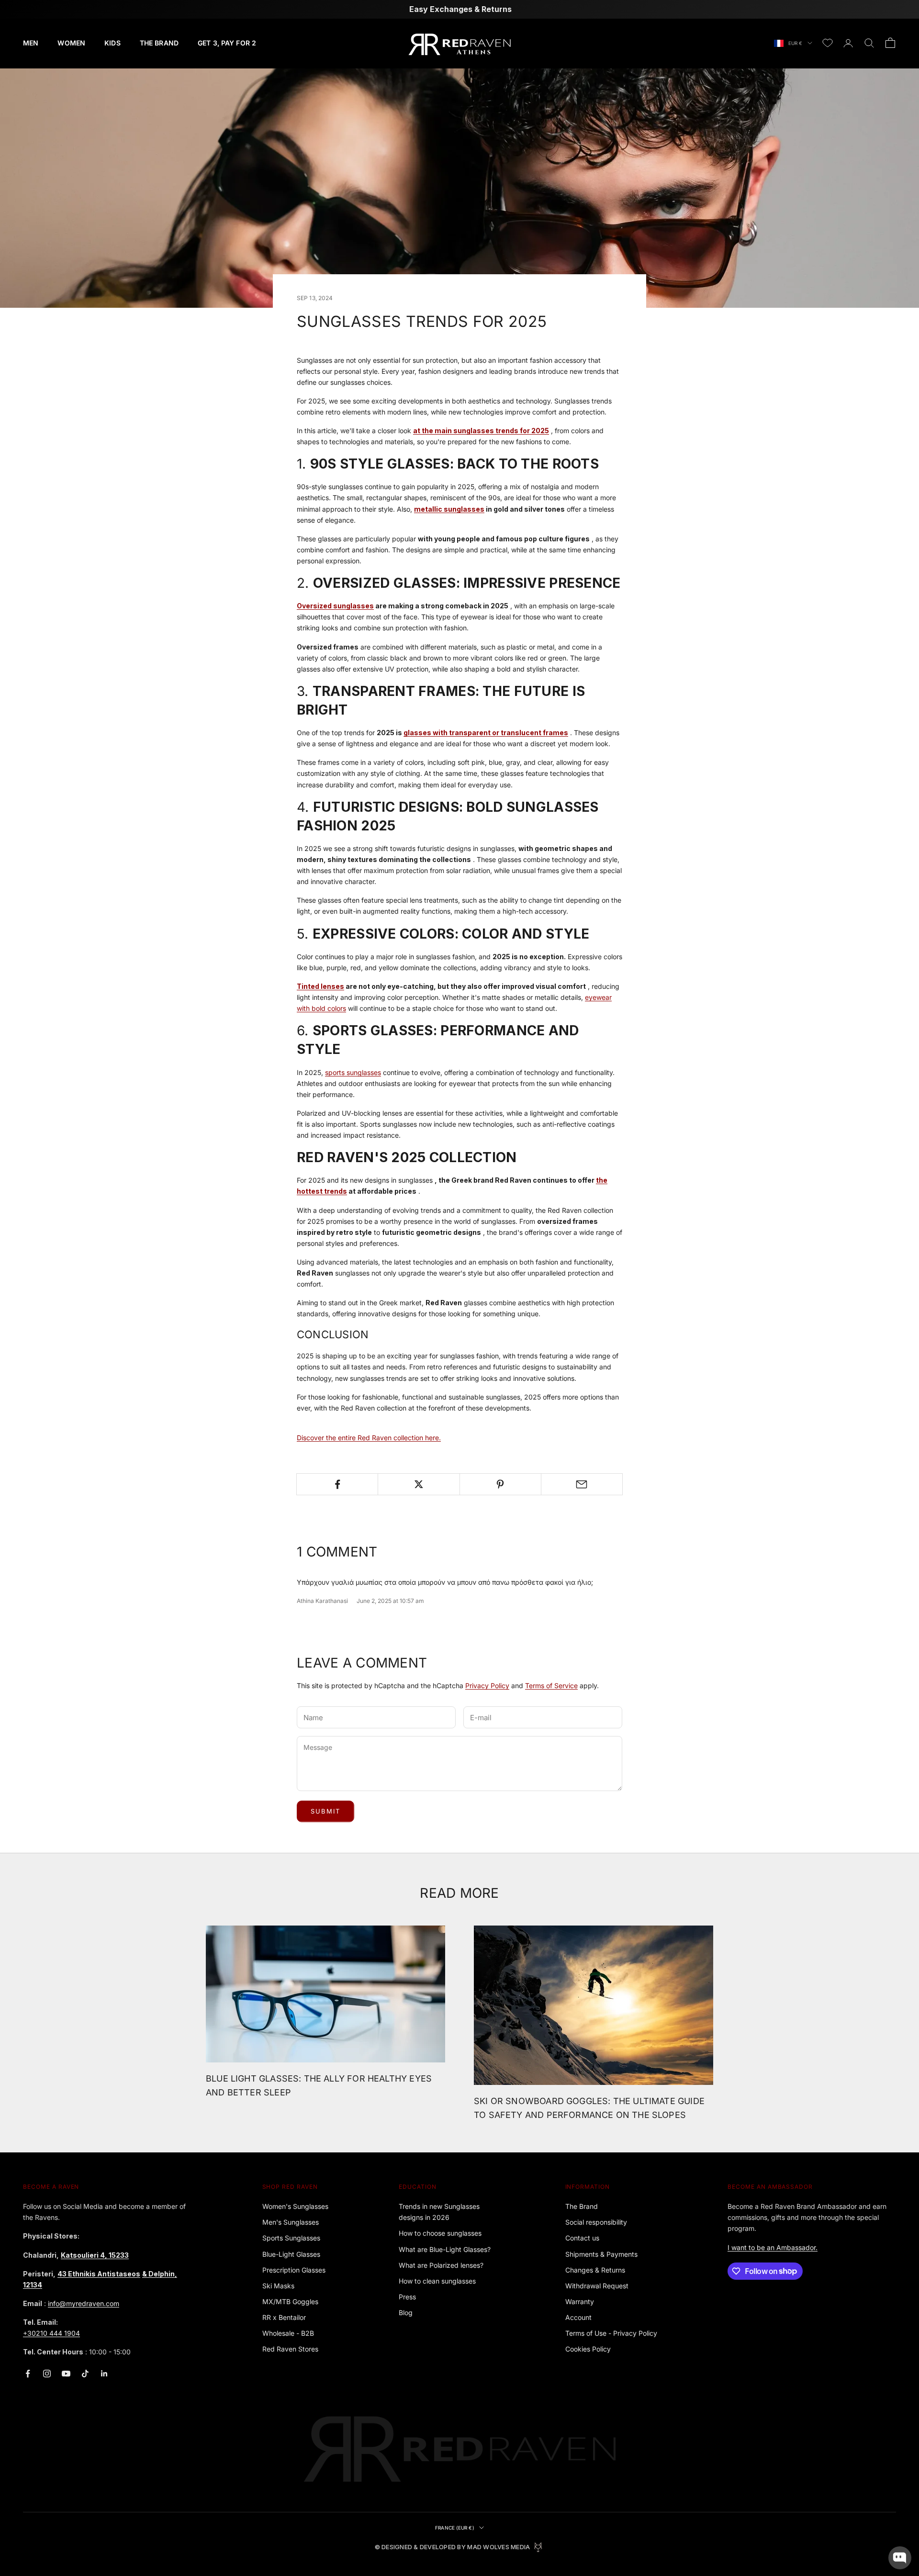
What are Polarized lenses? (441, 2265)
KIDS (112, 43)
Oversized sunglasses (335, 606)
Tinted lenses (320, 986)
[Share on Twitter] (419, 1484)
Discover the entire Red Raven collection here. (369, 1438)
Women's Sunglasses (295, 2206)
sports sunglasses (353, 1072)
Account (578, 2317)
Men (31, 43)
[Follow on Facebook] (28, 2374)
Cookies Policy (588, 2349)
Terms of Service (551, 1686)
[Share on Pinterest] (500, 1484)
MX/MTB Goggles (290, 2302)
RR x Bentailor (284, 2317)
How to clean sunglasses (437, 2281)
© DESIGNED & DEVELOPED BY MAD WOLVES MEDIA (453, 2547)
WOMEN (71, 43)
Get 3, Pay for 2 (227, 43)
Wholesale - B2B (288, 2333)
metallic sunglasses (449, 509)
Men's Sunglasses (291, 2222)
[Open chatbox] (900, 2558)
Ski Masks (278, 2286)
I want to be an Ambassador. (773, 2247)
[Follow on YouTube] (66, 2374)
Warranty (580, 2302)
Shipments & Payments (601, 2254)
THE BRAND (159, 43)
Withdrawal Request (597, 2286)
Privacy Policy (487, 1686)
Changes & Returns (595, 2270)
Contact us (582, 2238)
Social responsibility (596, 2222)
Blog (406, 2313)
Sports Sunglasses (291, 2238)
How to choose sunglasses (440, 2233)
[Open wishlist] (828, 43)
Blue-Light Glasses (291, 2254)
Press (407, 2297)
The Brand (582, 2206)
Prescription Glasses (294, 2270)
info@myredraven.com (84, 2303)
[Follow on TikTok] (85, 2374)
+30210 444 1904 (51, 2333)
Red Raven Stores (290, 2349)
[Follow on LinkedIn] (104, 2374)
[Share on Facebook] (337, 1484)
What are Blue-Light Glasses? (445, 2249)
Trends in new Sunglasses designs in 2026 (439, 2212)
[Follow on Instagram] (47, 2374)
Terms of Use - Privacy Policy (611, 2333)
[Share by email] (582, 1484)
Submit (325, 1811)
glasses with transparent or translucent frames (486, 733)
